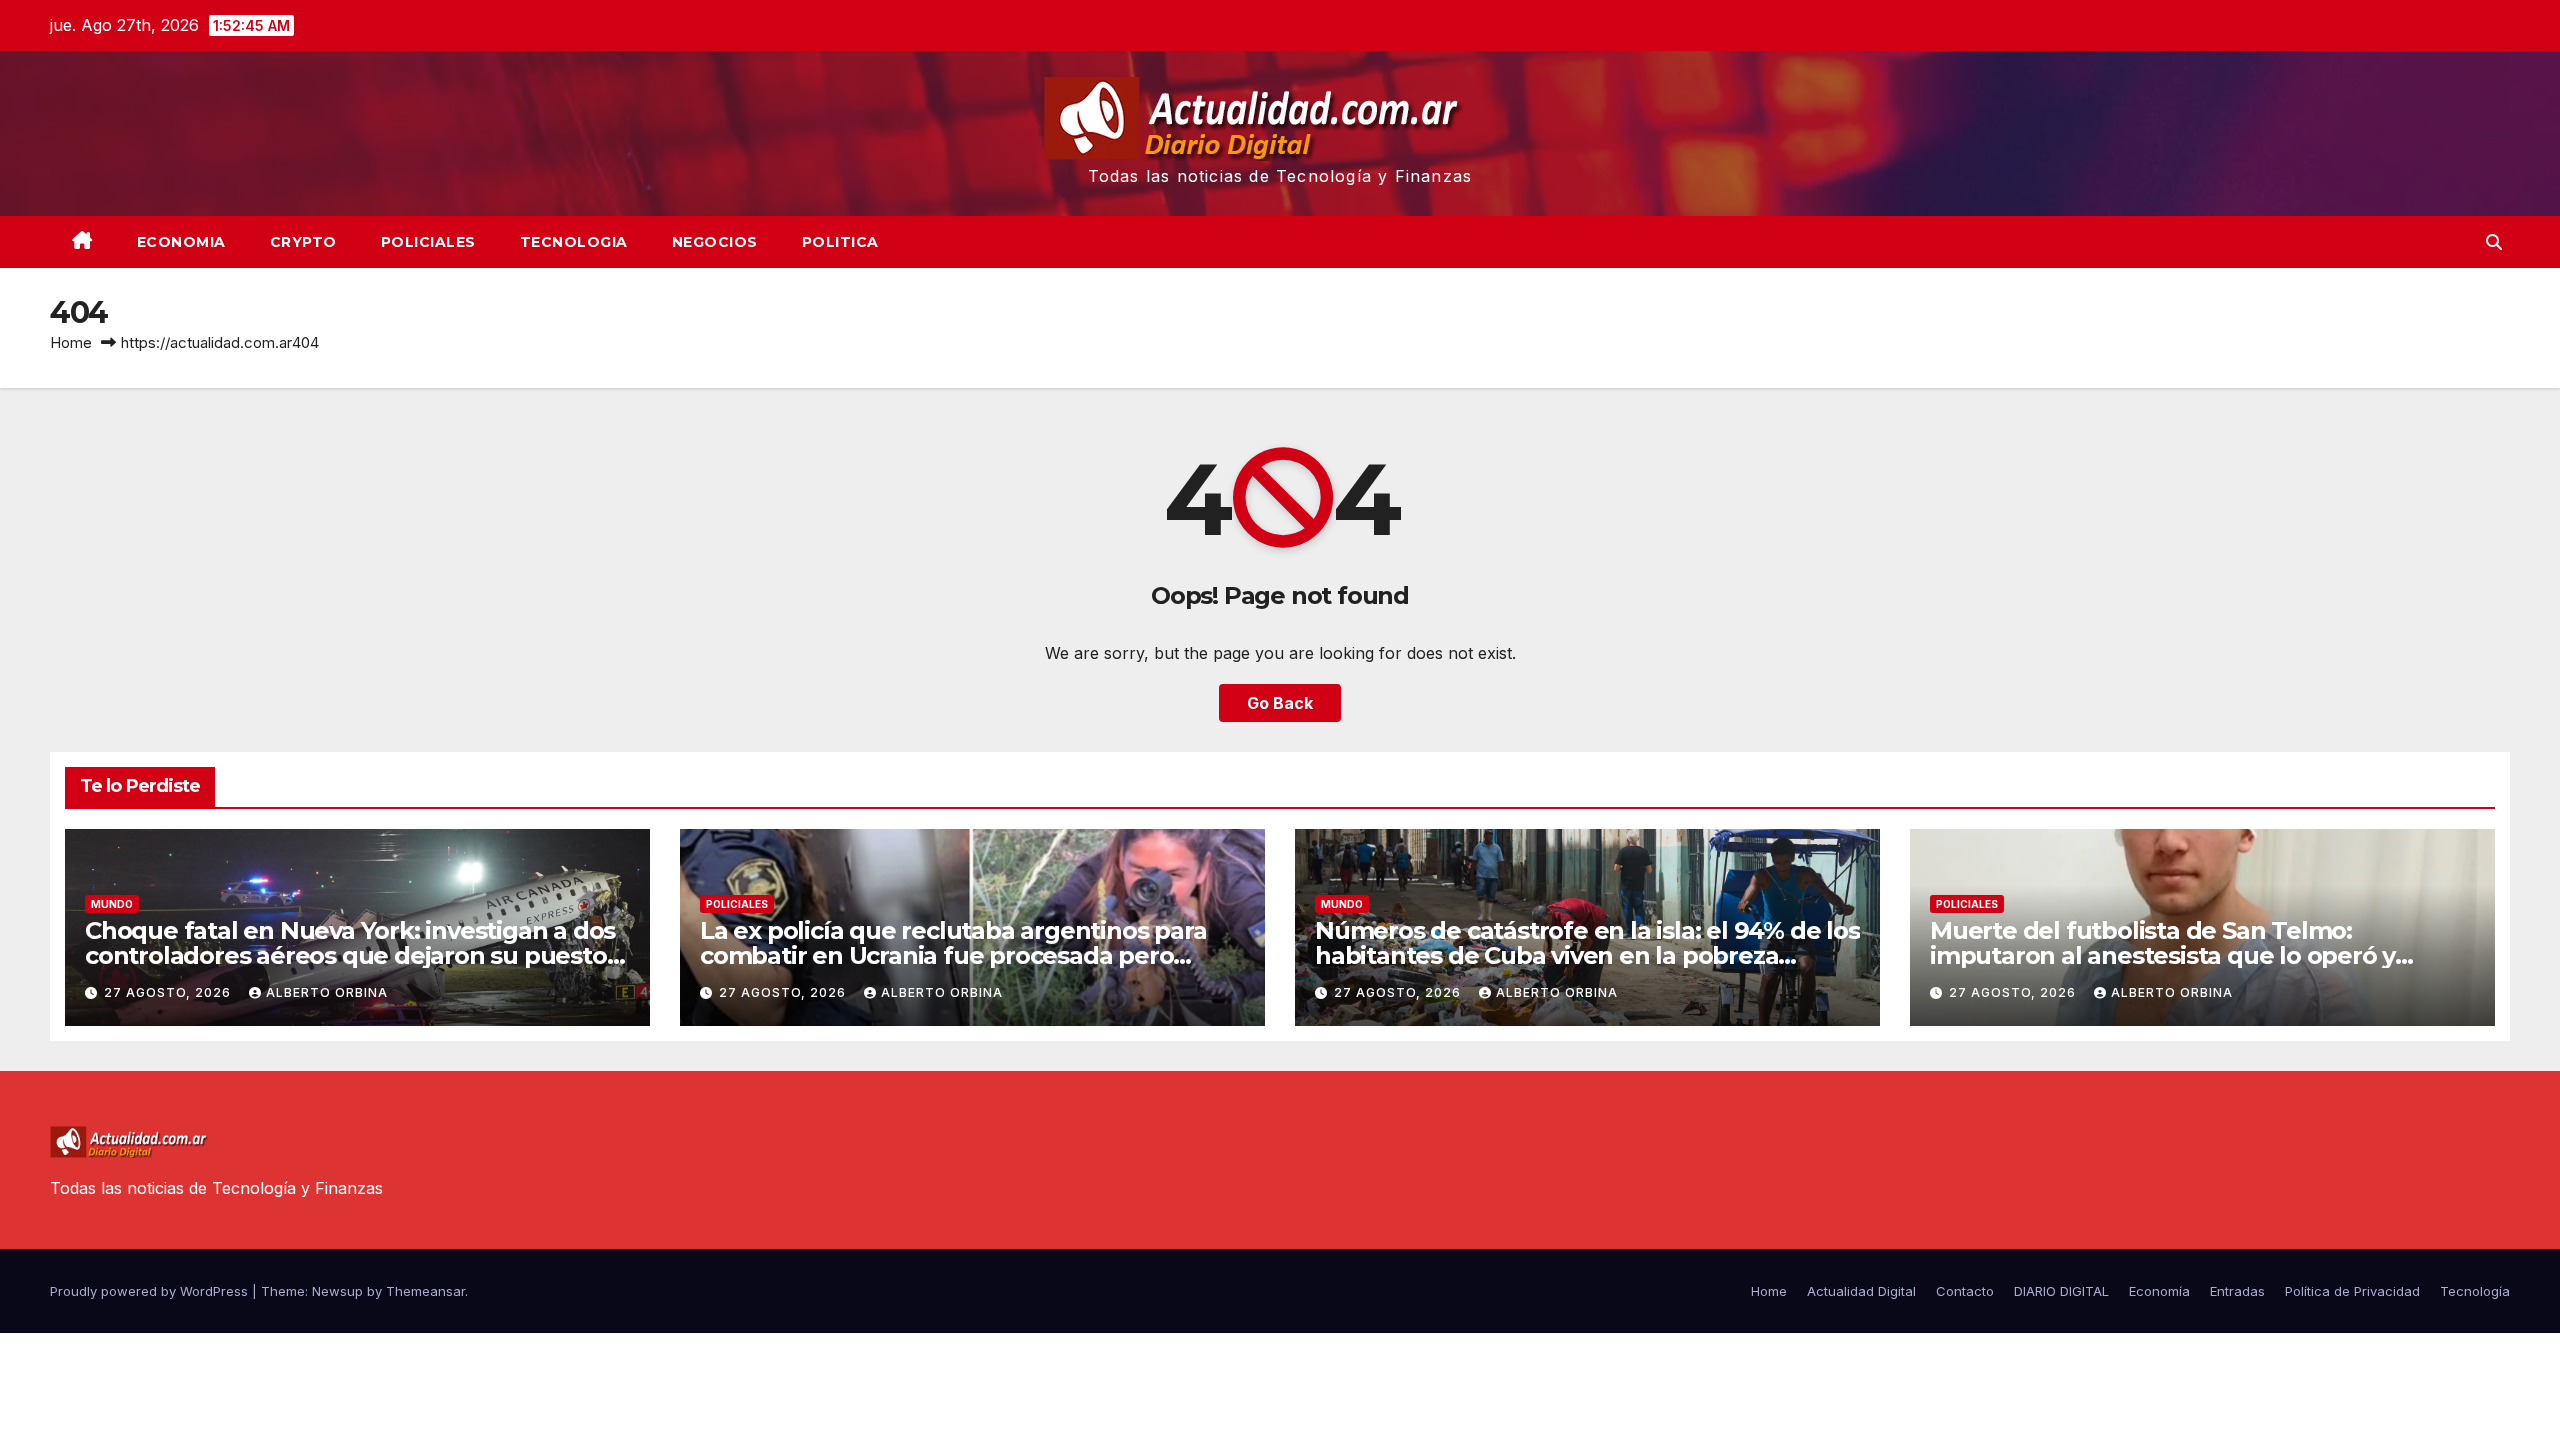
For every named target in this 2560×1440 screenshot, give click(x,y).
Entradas (2237, 1291)
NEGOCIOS (715, 242)
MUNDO (112, 904)
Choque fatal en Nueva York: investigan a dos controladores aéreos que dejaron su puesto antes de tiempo (350, 955)
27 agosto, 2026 (169, 992)
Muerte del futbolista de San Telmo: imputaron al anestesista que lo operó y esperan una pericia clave (2162, 955)
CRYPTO (303, 242)
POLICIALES (428, 242)
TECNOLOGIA (574, 242)
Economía (2159, 1291)
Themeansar (425, 1291)
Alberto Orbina (327, 992)
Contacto (1965, 1291)
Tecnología (2475, 1291)
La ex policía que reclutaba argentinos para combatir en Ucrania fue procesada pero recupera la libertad (953, 955)
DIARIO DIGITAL (2061, 1291)
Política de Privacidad (2352, 1291)
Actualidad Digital (1861, 1291)
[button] (2494, 242)
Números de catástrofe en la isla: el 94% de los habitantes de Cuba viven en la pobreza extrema (1587, 955)
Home (71, 342)
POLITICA (840, 242)
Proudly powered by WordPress (151, 1291)
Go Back (1280, 703)
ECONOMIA (181, 242)
